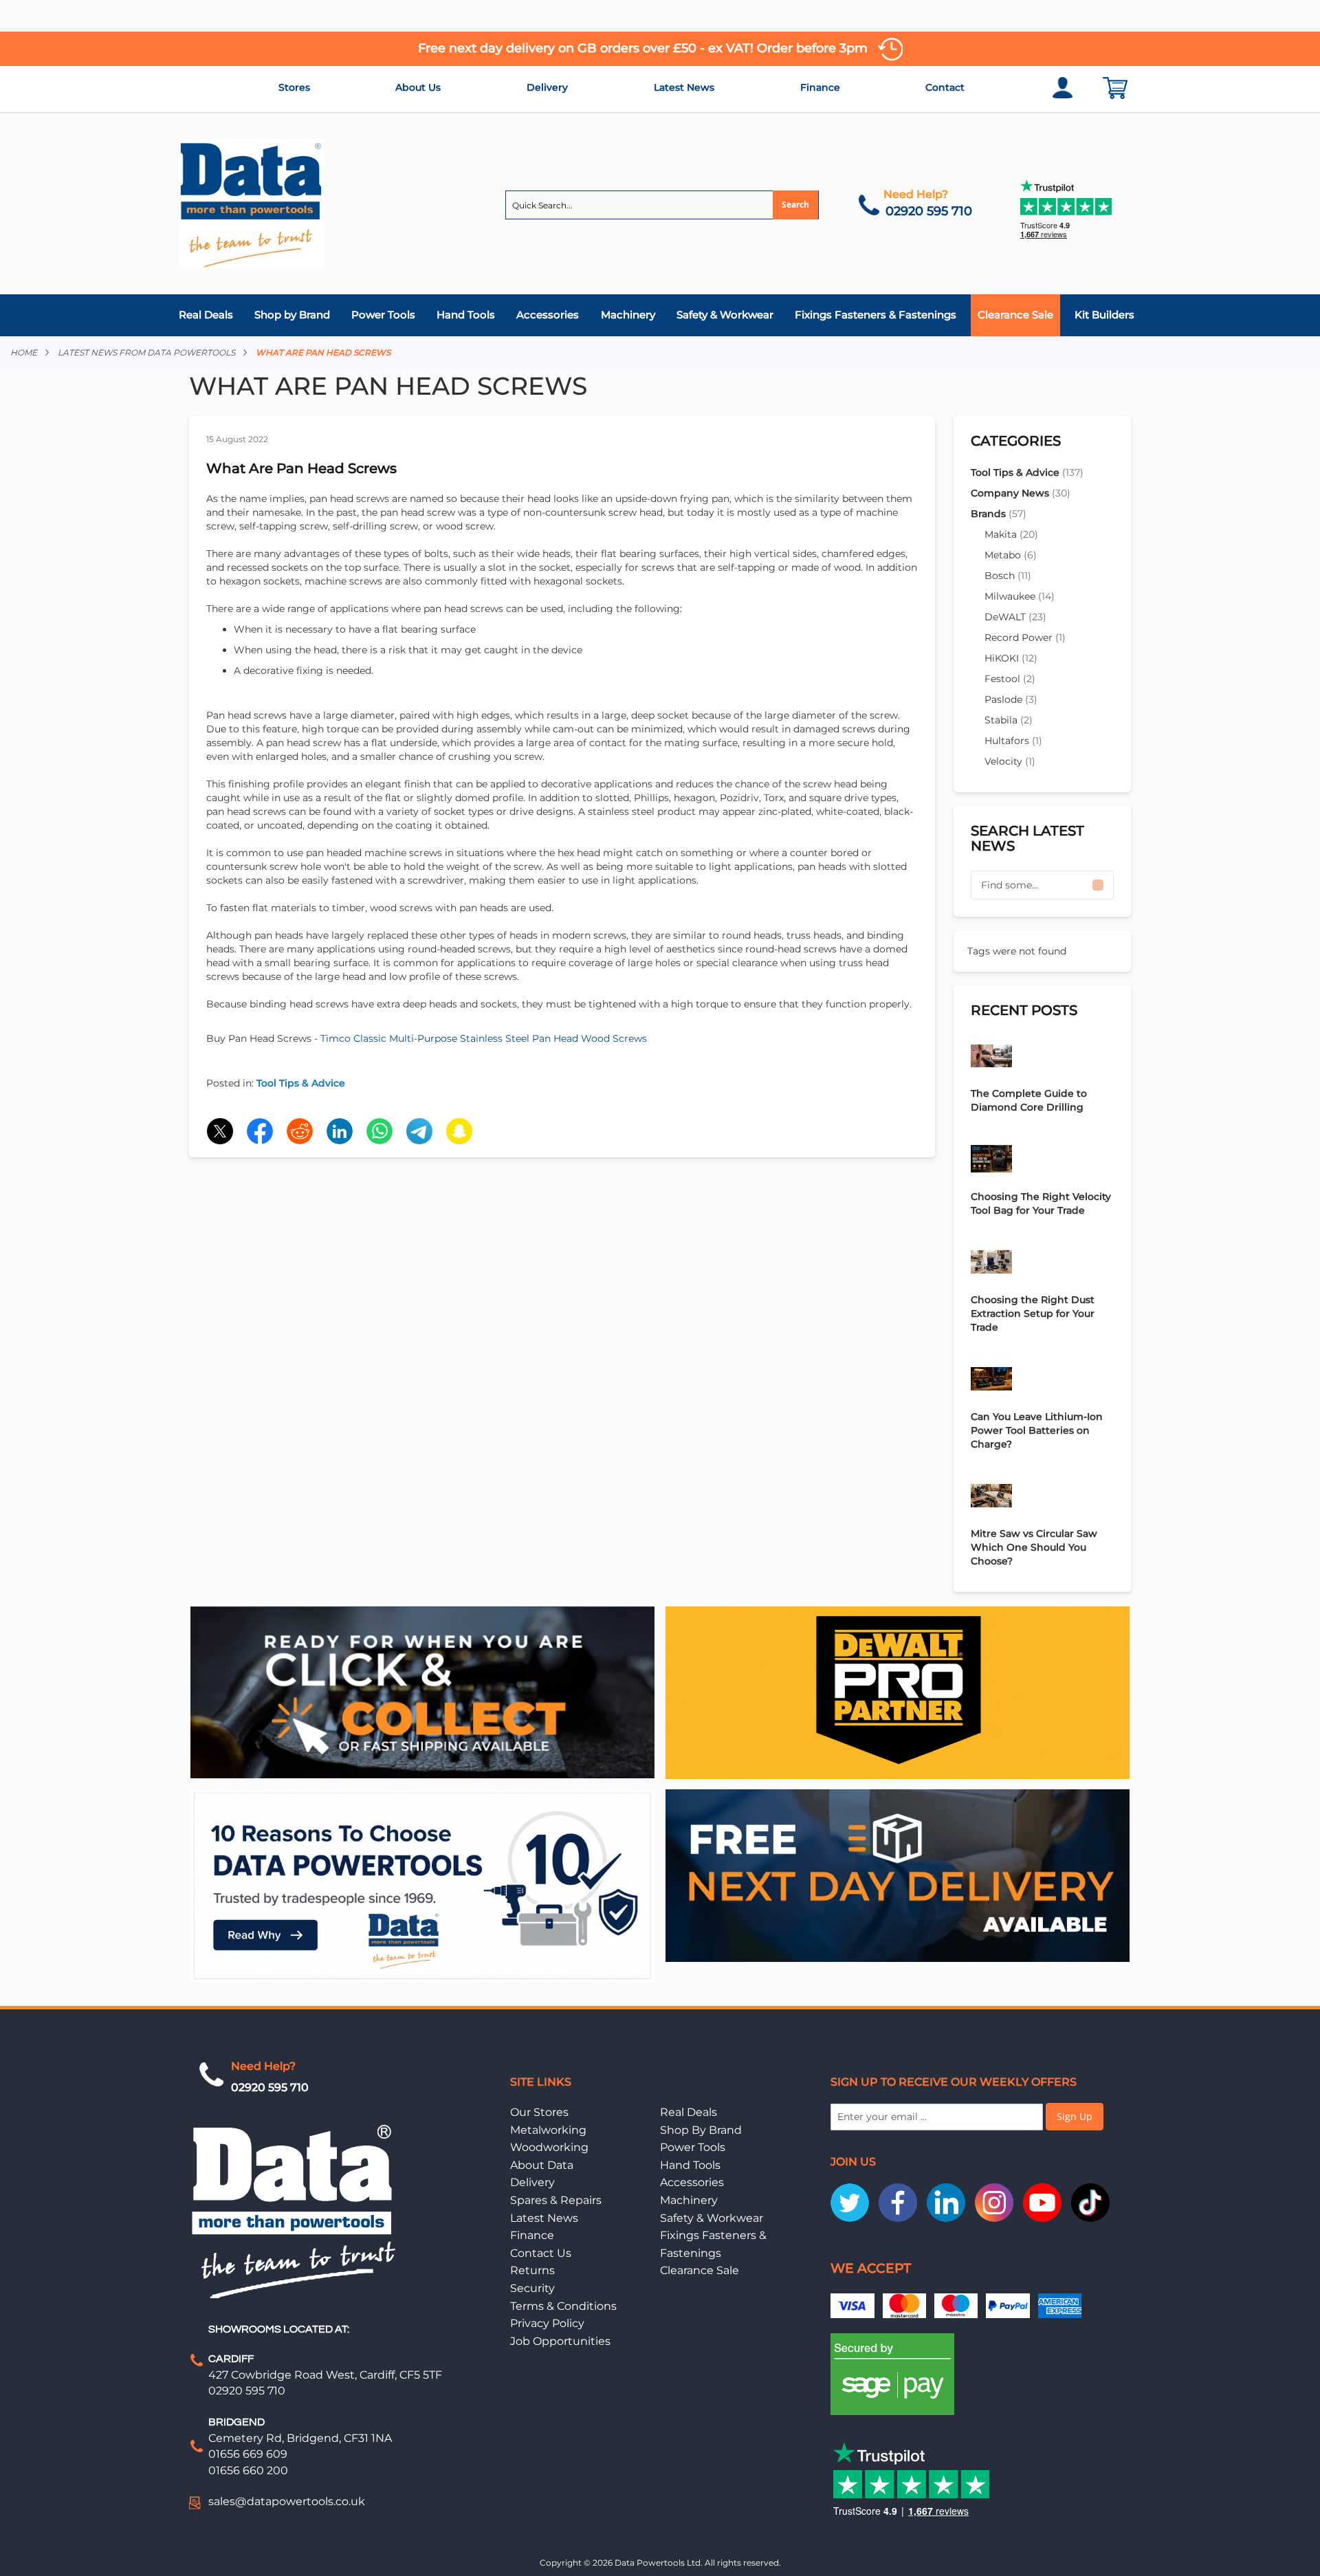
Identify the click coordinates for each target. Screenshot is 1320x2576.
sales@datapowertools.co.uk (287, 2501)
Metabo (1011, 555)
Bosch (1008, 576)
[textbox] (1042, 885)
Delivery (547, 87)
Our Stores (539, 2112)
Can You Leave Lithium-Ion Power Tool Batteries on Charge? (1037, 1430)
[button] (1098, 885)
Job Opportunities (560, 2341)
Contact (945, 87)
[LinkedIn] (340, 1131)
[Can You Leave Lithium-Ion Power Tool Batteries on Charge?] (1042, 1380)
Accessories (692, 2182)
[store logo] (252, 204)
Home (24, 352)
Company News (1021, 493)
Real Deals (689, 2112)
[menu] (660, 315)
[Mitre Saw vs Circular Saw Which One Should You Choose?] (1042, 1497)
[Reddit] (300, 1131)
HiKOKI (1011, 658)
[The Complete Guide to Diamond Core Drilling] (1042, 1057)
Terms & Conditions (563, 2306)
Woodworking (549, 2147)
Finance (820, 87)
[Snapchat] (459, 1131)
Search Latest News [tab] (1027, 838)
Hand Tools (690, 2165)
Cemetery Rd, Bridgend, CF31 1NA (300, 2438)
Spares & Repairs (556, 2200)
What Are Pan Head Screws (301, 468)
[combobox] (662, 205)
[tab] (660, 315)
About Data (542, 2165)
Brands (999, 514)
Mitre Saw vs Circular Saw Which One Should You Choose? (1034, 1547)
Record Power (1025, 637)
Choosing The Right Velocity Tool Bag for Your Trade (1041, 1203)
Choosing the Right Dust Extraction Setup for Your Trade (1033, 1313)
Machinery (689, 2200)
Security (532, 2288)
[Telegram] (419, 1131)
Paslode (1011, 699)
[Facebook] (260, 1131)
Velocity (1010, 761)
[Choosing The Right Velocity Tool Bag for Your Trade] (1042, 1160)
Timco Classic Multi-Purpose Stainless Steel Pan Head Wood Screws (484, 1038)
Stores (294, 87)
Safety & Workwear (712, 2218)
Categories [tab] (1016, 441)
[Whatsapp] (379, 1131)
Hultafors (1013, 741)
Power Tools (693, 2147)
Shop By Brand (701, 2130)
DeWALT (1015, 617)
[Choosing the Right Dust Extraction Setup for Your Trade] (1042, 1264)
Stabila (1009, 720)
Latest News (684, 87)
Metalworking (548, 2130)
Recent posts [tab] (1024, 1010)
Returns (532, 2270)
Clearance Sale (700, 2270)
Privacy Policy (547, 2323)
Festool (1010, 679)
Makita (1011, 534)
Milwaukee (1020, 596)
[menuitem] (209, 315)
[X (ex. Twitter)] (220, 1131)
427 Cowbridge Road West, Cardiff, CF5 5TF (325, 2375)
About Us (418, 87)
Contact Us (541, 2253)
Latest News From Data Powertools (146, 352)
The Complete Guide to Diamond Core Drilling (1029, 1100)
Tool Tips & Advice (301, 1083)
